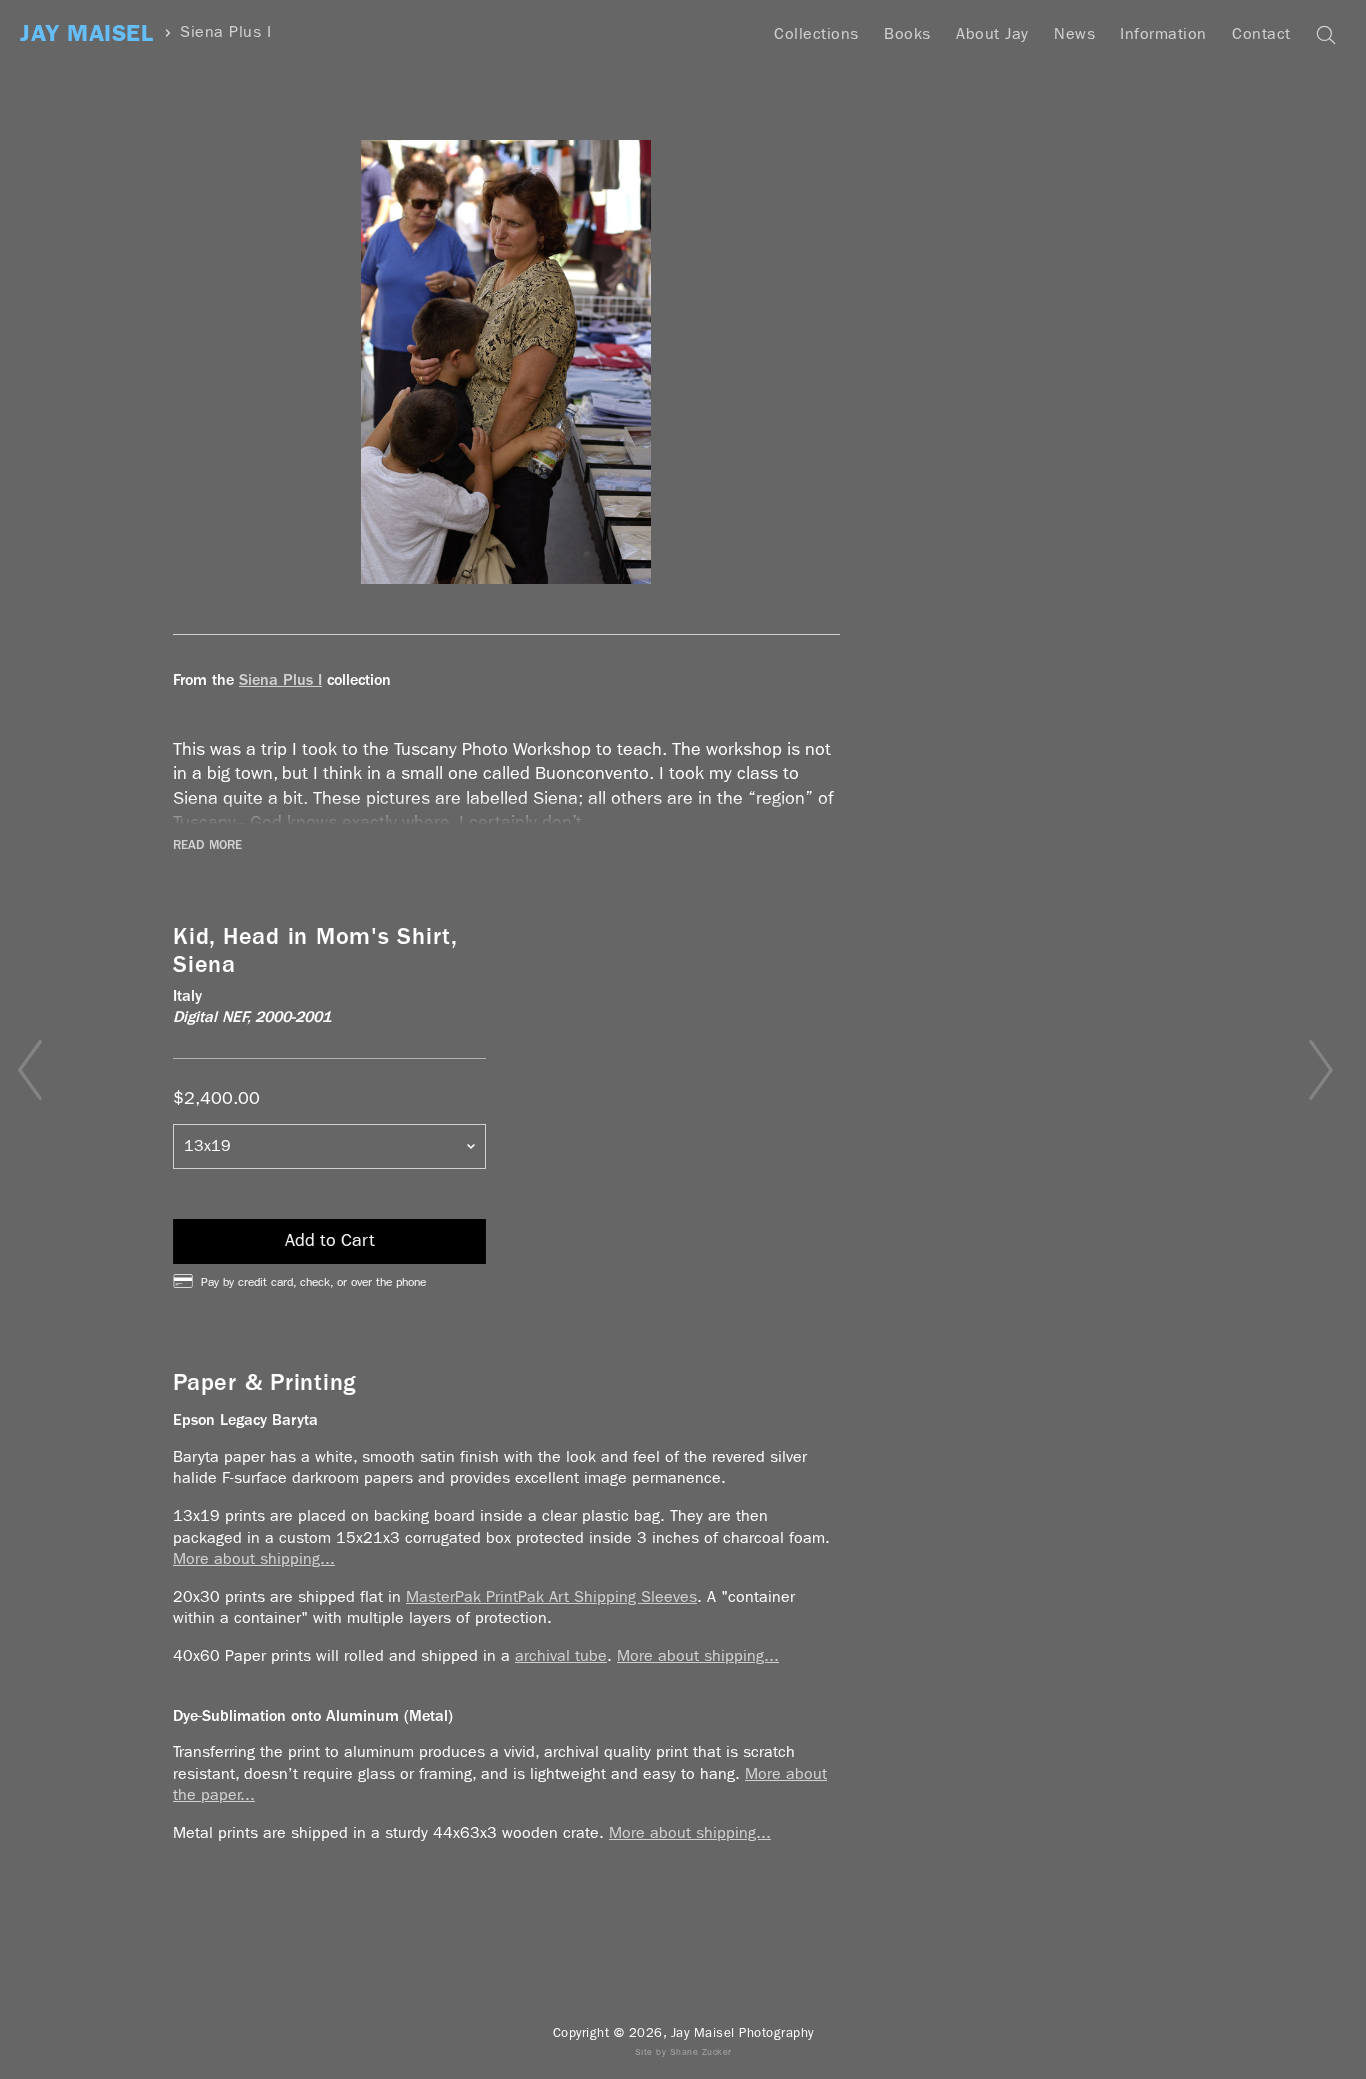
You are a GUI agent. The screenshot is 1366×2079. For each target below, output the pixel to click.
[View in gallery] (506, 362)
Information (1163, 33)
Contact (1261, 33)
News (1074, 33)
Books (907, 33)
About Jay (992, 33)
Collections (816, 33)
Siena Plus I (225, 32)
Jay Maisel (86, 33)
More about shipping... (254, 1558)
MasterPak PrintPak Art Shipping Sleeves (551, 1596)
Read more (207, 845)
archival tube (561, 1655)
